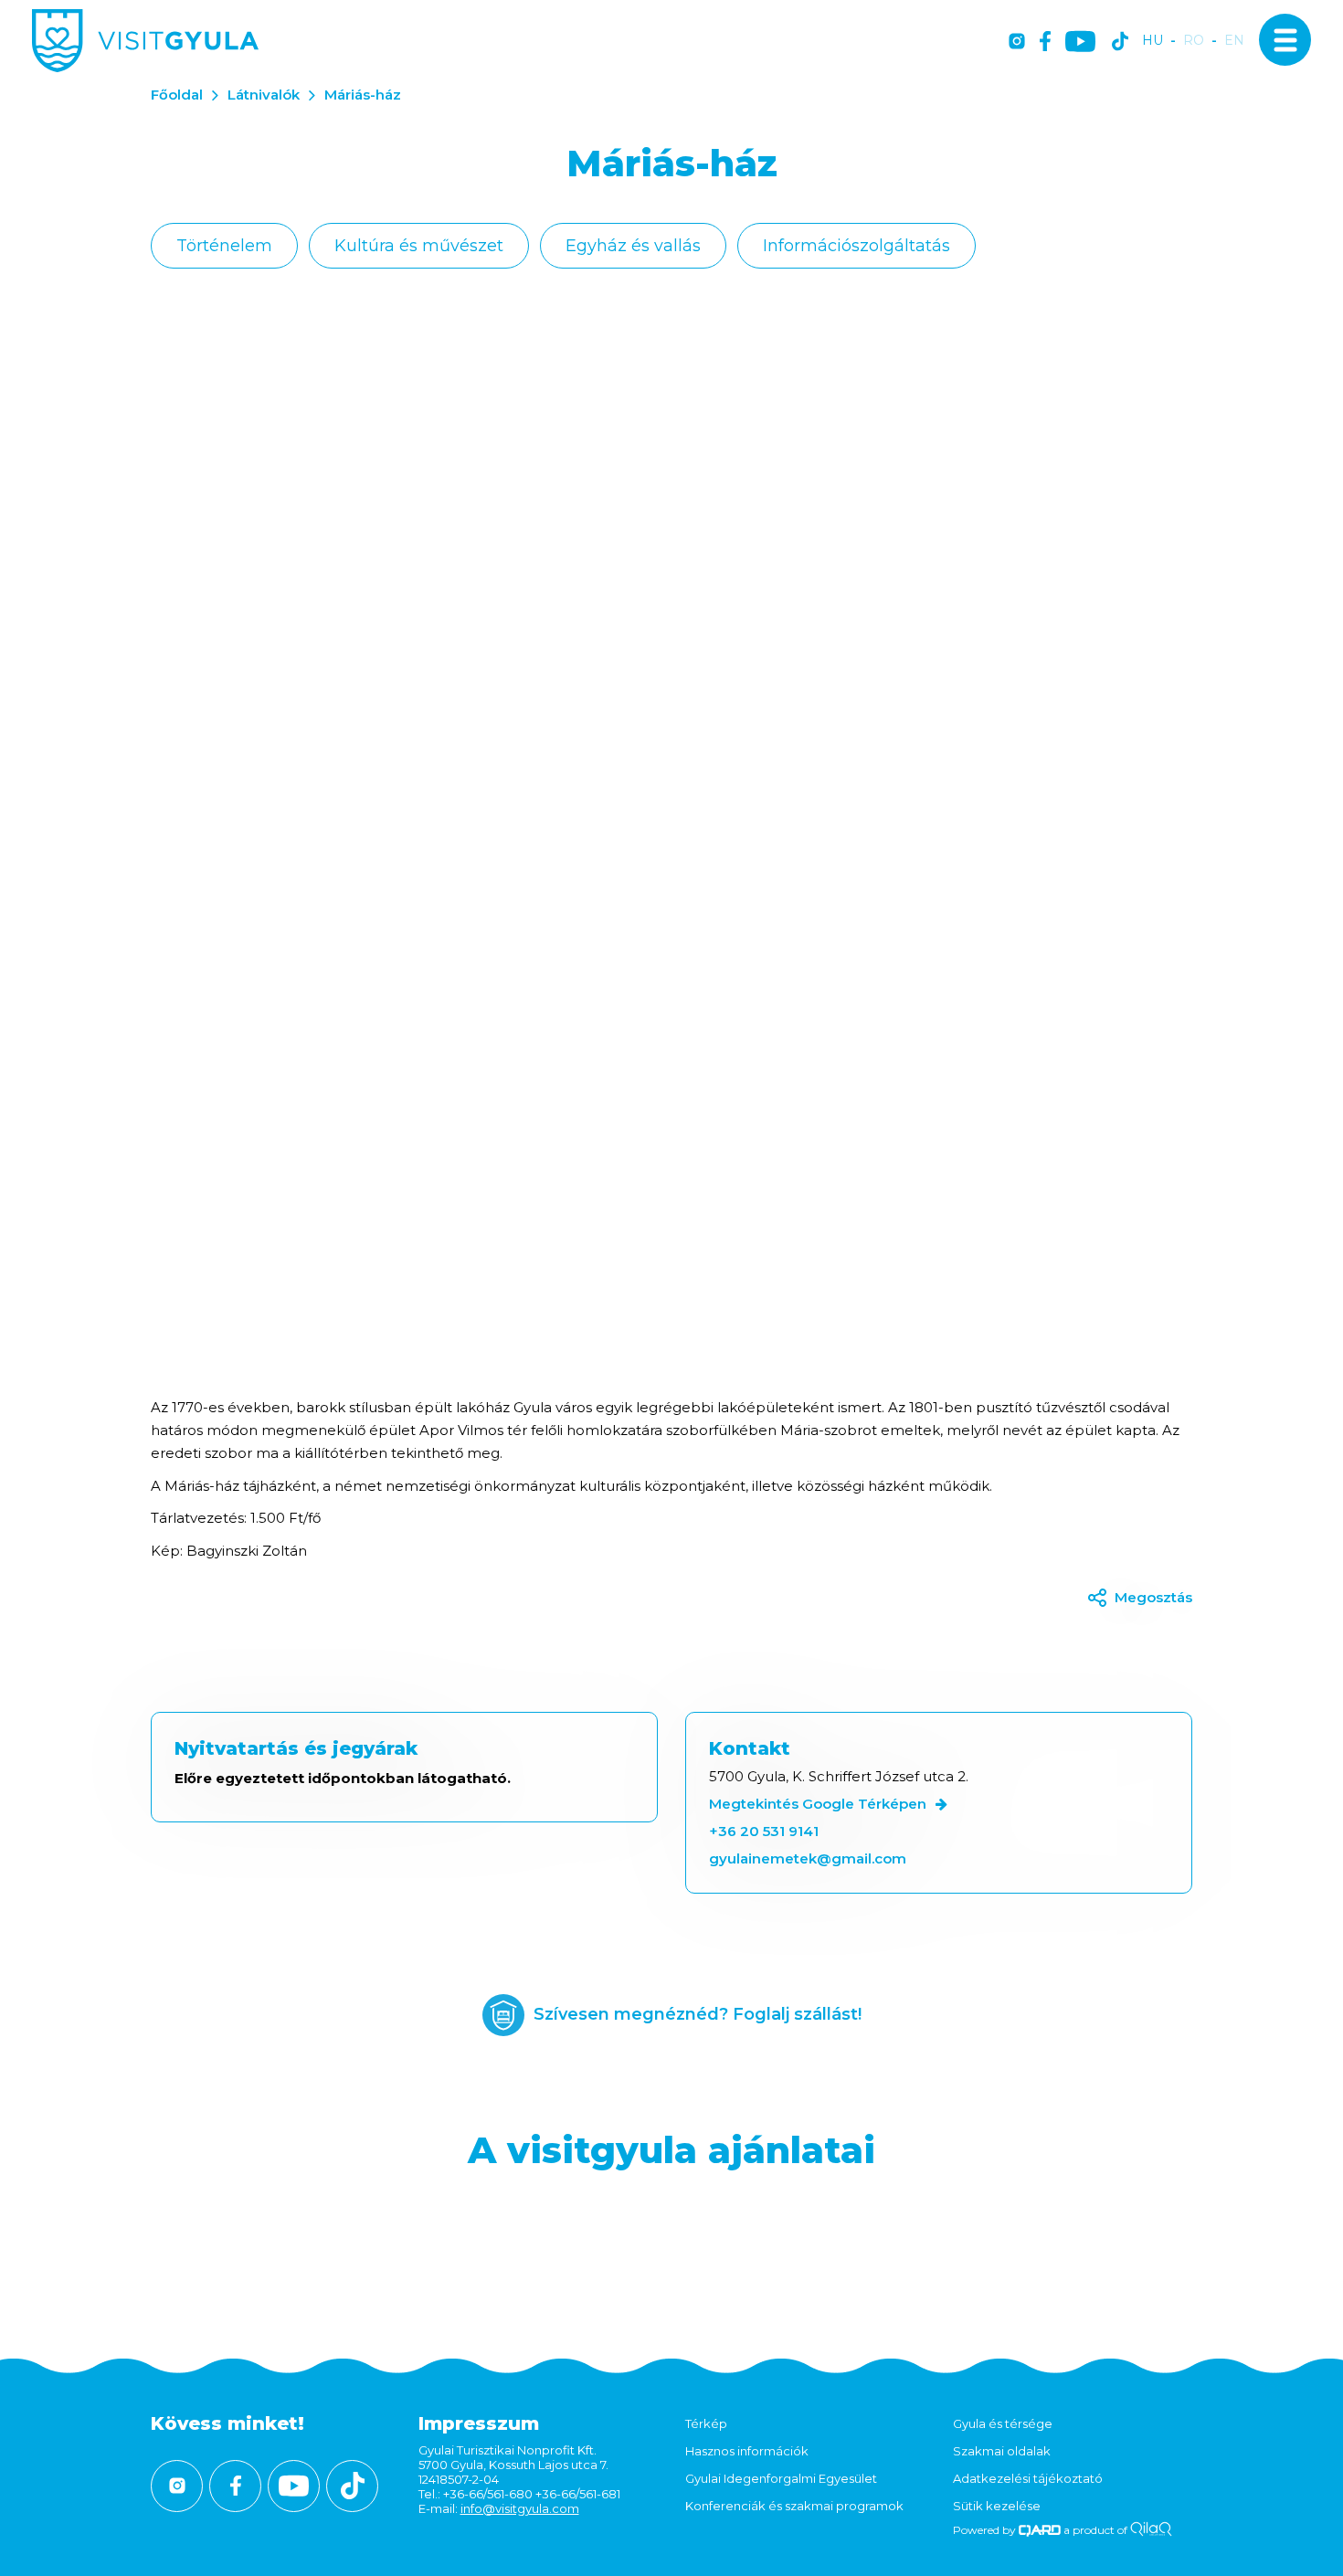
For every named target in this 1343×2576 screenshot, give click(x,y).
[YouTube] (1080, 42)
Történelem (224, 246)
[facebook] (1045, 42)
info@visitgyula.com (520, 2508)
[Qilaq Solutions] (1151, 2530)
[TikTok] (1120, 42)
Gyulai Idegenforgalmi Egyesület (781, 2478)
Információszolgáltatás (857, 246)
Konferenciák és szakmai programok (794, 2506)
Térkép (706, 2423)
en (1234, 41)
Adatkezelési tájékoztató (1028, 2478)
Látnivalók (264, 95)
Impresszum (479, 2423)
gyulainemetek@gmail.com (808, 1858)
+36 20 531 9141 (764, 1831)
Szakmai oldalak (1002, 2451)
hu (1153, 41)
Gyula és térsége (1003, 2423)
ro (1194, 41)
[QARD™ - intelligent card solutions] (1040, 2530)
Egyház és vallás (633, 246)
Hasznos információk (747, 2451)
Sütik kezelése (997, 2506)
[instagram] (1017, 42)
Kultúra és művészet (419, 246)
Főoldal (177, 95)
